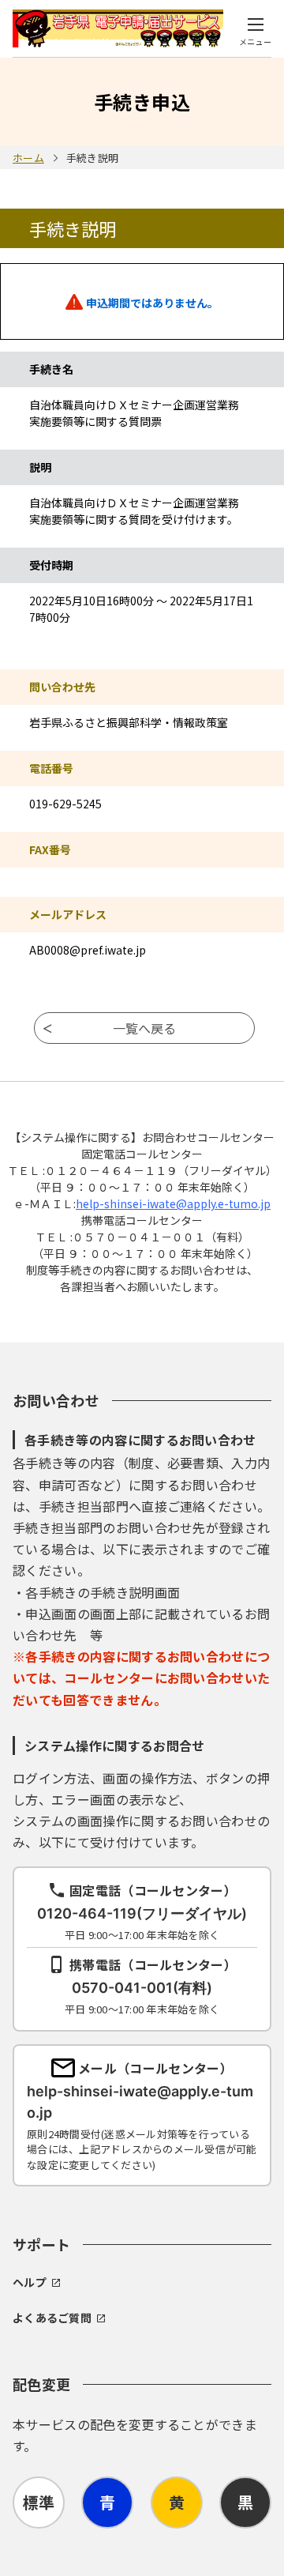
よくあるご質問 (52, 2318)
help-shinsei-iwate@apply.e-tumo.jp (173, 1203)
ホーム (28, 158)
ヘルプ (30, 2282)
